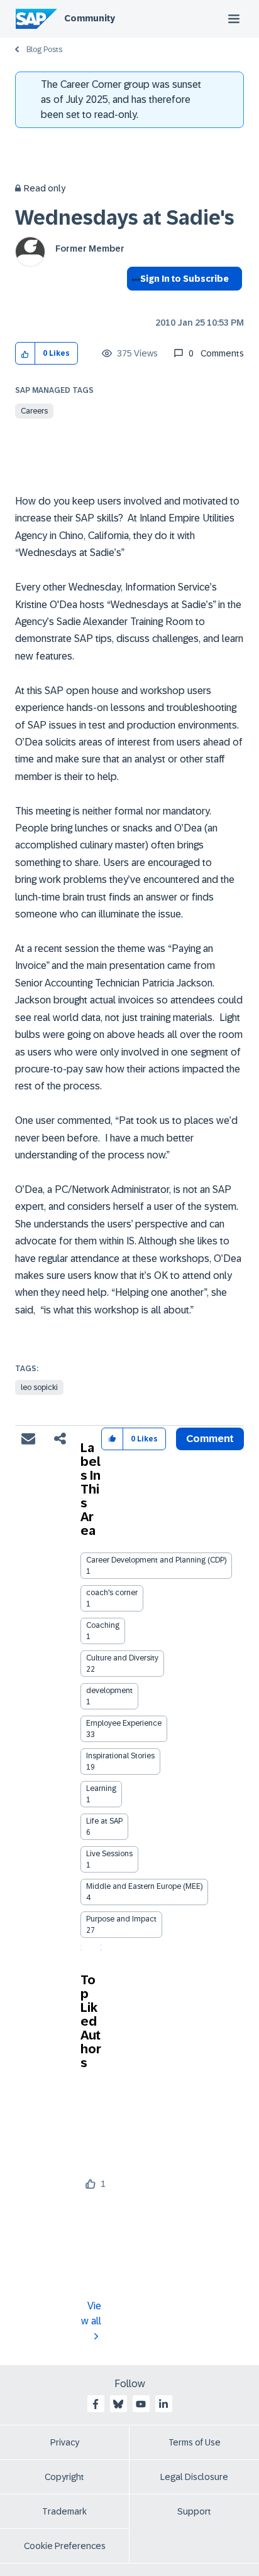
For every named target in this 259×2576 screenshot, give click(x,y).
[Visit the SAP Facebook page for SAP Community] (96, 2404)
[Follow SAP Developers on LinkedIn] (163, 2404)
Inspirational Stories (120, 1756)
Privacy (65, 2442)
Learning (101, 1788)
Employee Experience (124, 1723)
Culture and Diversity (122, 1658)
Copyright (64, 2477)
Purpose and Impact (121, 1919)
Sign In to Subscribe (185, 279)
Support (194, 2511)
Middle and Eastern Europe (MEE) (144, 1886)
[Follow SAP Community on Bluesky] (118, 2404)
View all (91, 2313)
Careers (34, 411)
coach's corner (112, 1593)
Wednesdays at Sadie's (125, 218)
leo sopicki (39, 1387)
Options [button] (134, 301)
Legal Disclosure (194, 2477)
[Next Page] (101, 1948)
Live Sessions (109, 1854)
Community (90, 18)
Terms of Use (195, 2442)
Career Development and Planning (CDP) (156, 1560)
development (109, 1691)
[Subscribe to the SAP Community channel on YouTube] (141, 2404)
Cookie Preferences (65, 2546)
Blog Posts (44, 50)
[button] (25, 354)
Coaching (103, 1625)
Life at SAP (104, 1821)
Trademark (64, 2511)
